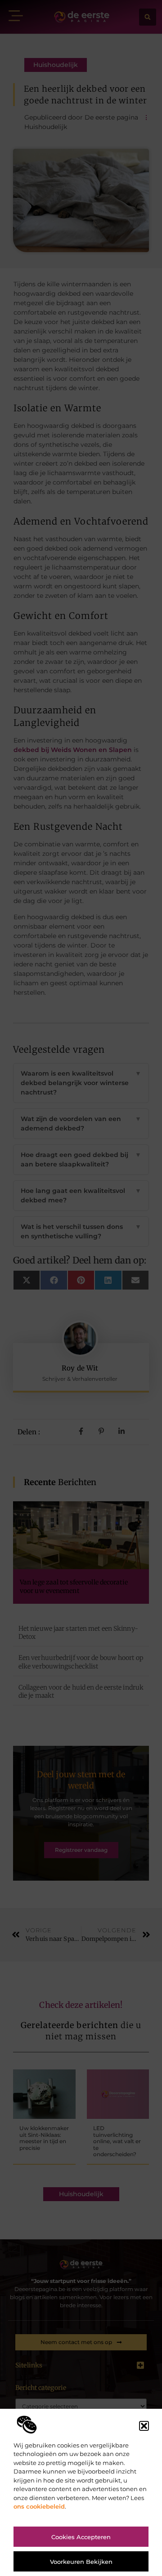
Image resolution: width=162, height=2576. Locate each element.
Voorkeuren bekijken (81, 2562)
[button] (144, 2426)
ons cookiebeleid (39, 2506)
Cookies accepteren (81, 2537)
